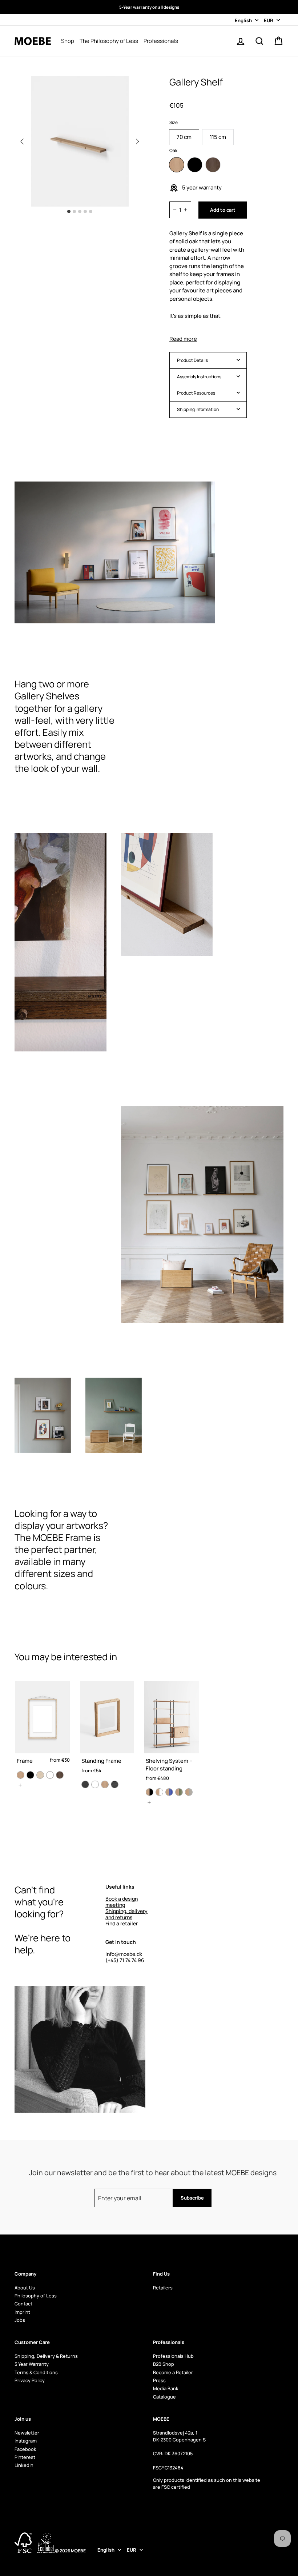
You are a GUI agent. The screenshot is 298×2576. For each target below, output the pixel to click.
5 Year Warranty (32, 2364)
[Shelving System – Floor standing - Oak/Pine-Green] (179, 1792)
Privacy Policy (30, 2380)
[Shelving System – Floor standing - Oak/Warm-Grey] (189, 1792)
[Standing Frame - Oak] (105, 1784)
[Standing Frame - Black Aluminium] (85, 1784)
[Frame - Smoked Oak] (60, 1775)
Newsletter (27, 2433)
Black (195, 165)
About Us (25, 2288)
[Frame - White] (50, 1775)
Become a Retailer (173, 2372)
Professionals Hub (173, 2356)
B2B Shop (164, 2364)
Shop (68, 41)
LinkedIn (24, 2465)
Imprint (22, 2312)
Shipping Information (198, 409)
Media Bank (166, 2388)
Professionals (161, 41)
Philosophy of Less (36, 2296)
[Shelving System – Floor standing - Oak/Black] (150, 1792)
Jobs (20, 2320)
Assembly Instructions (199, 377)
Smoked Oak (213, 165)
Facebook (25, 2449)
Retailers (163, 2288)
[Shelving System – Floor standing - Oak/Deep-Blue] (169, 1792)
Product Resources (196, 393)
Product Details (192, 360)
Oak (177, 165)
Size (174, 122)
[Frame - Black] (30, 1775)
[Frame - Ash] (40, 1775)
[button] (137, 141)
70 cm (184, 137)
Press (159, 2380)
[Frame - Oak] (21, 1775)
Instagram (26, 2441)
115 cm (218, 137)
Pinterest (25, 2457)
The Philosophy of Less (109, 41)
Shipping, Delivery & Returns (46, 2356)
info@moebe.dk (124, 1954)
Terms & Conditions (36, 2372)
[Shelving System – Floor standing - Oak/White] (159, 1792)
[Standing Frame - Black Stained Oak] (115, 1784)
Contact (23, 2304)
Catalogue (164, 2397)
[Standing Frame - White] (95, 1784)
